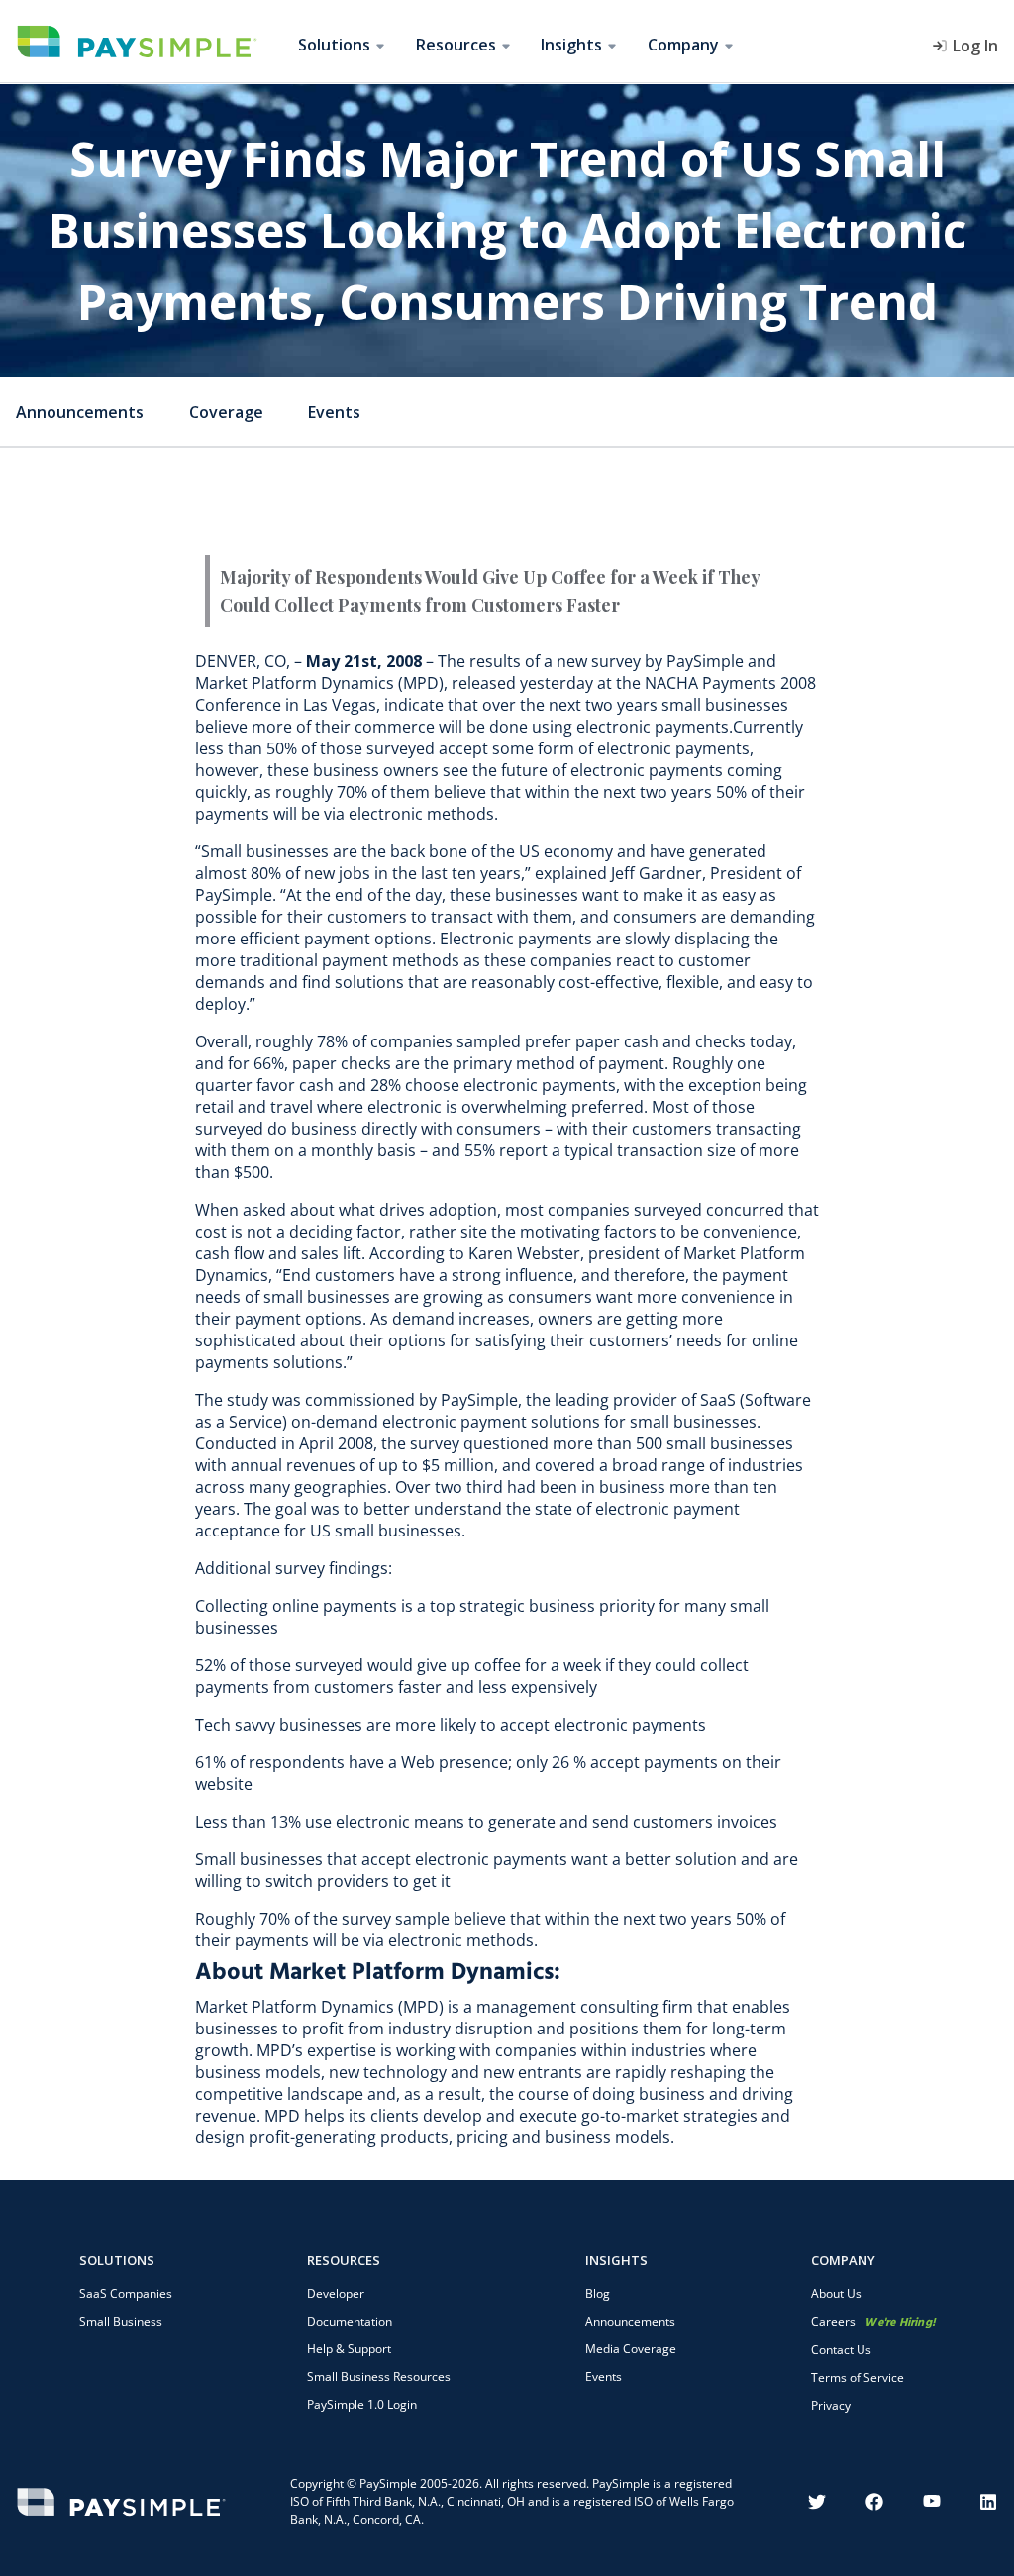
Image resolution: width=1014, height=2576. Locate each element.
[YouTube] (932, 2502)
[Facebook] (874, 2502)
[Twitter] (817, 2502)
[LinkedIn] (989, 2502)
